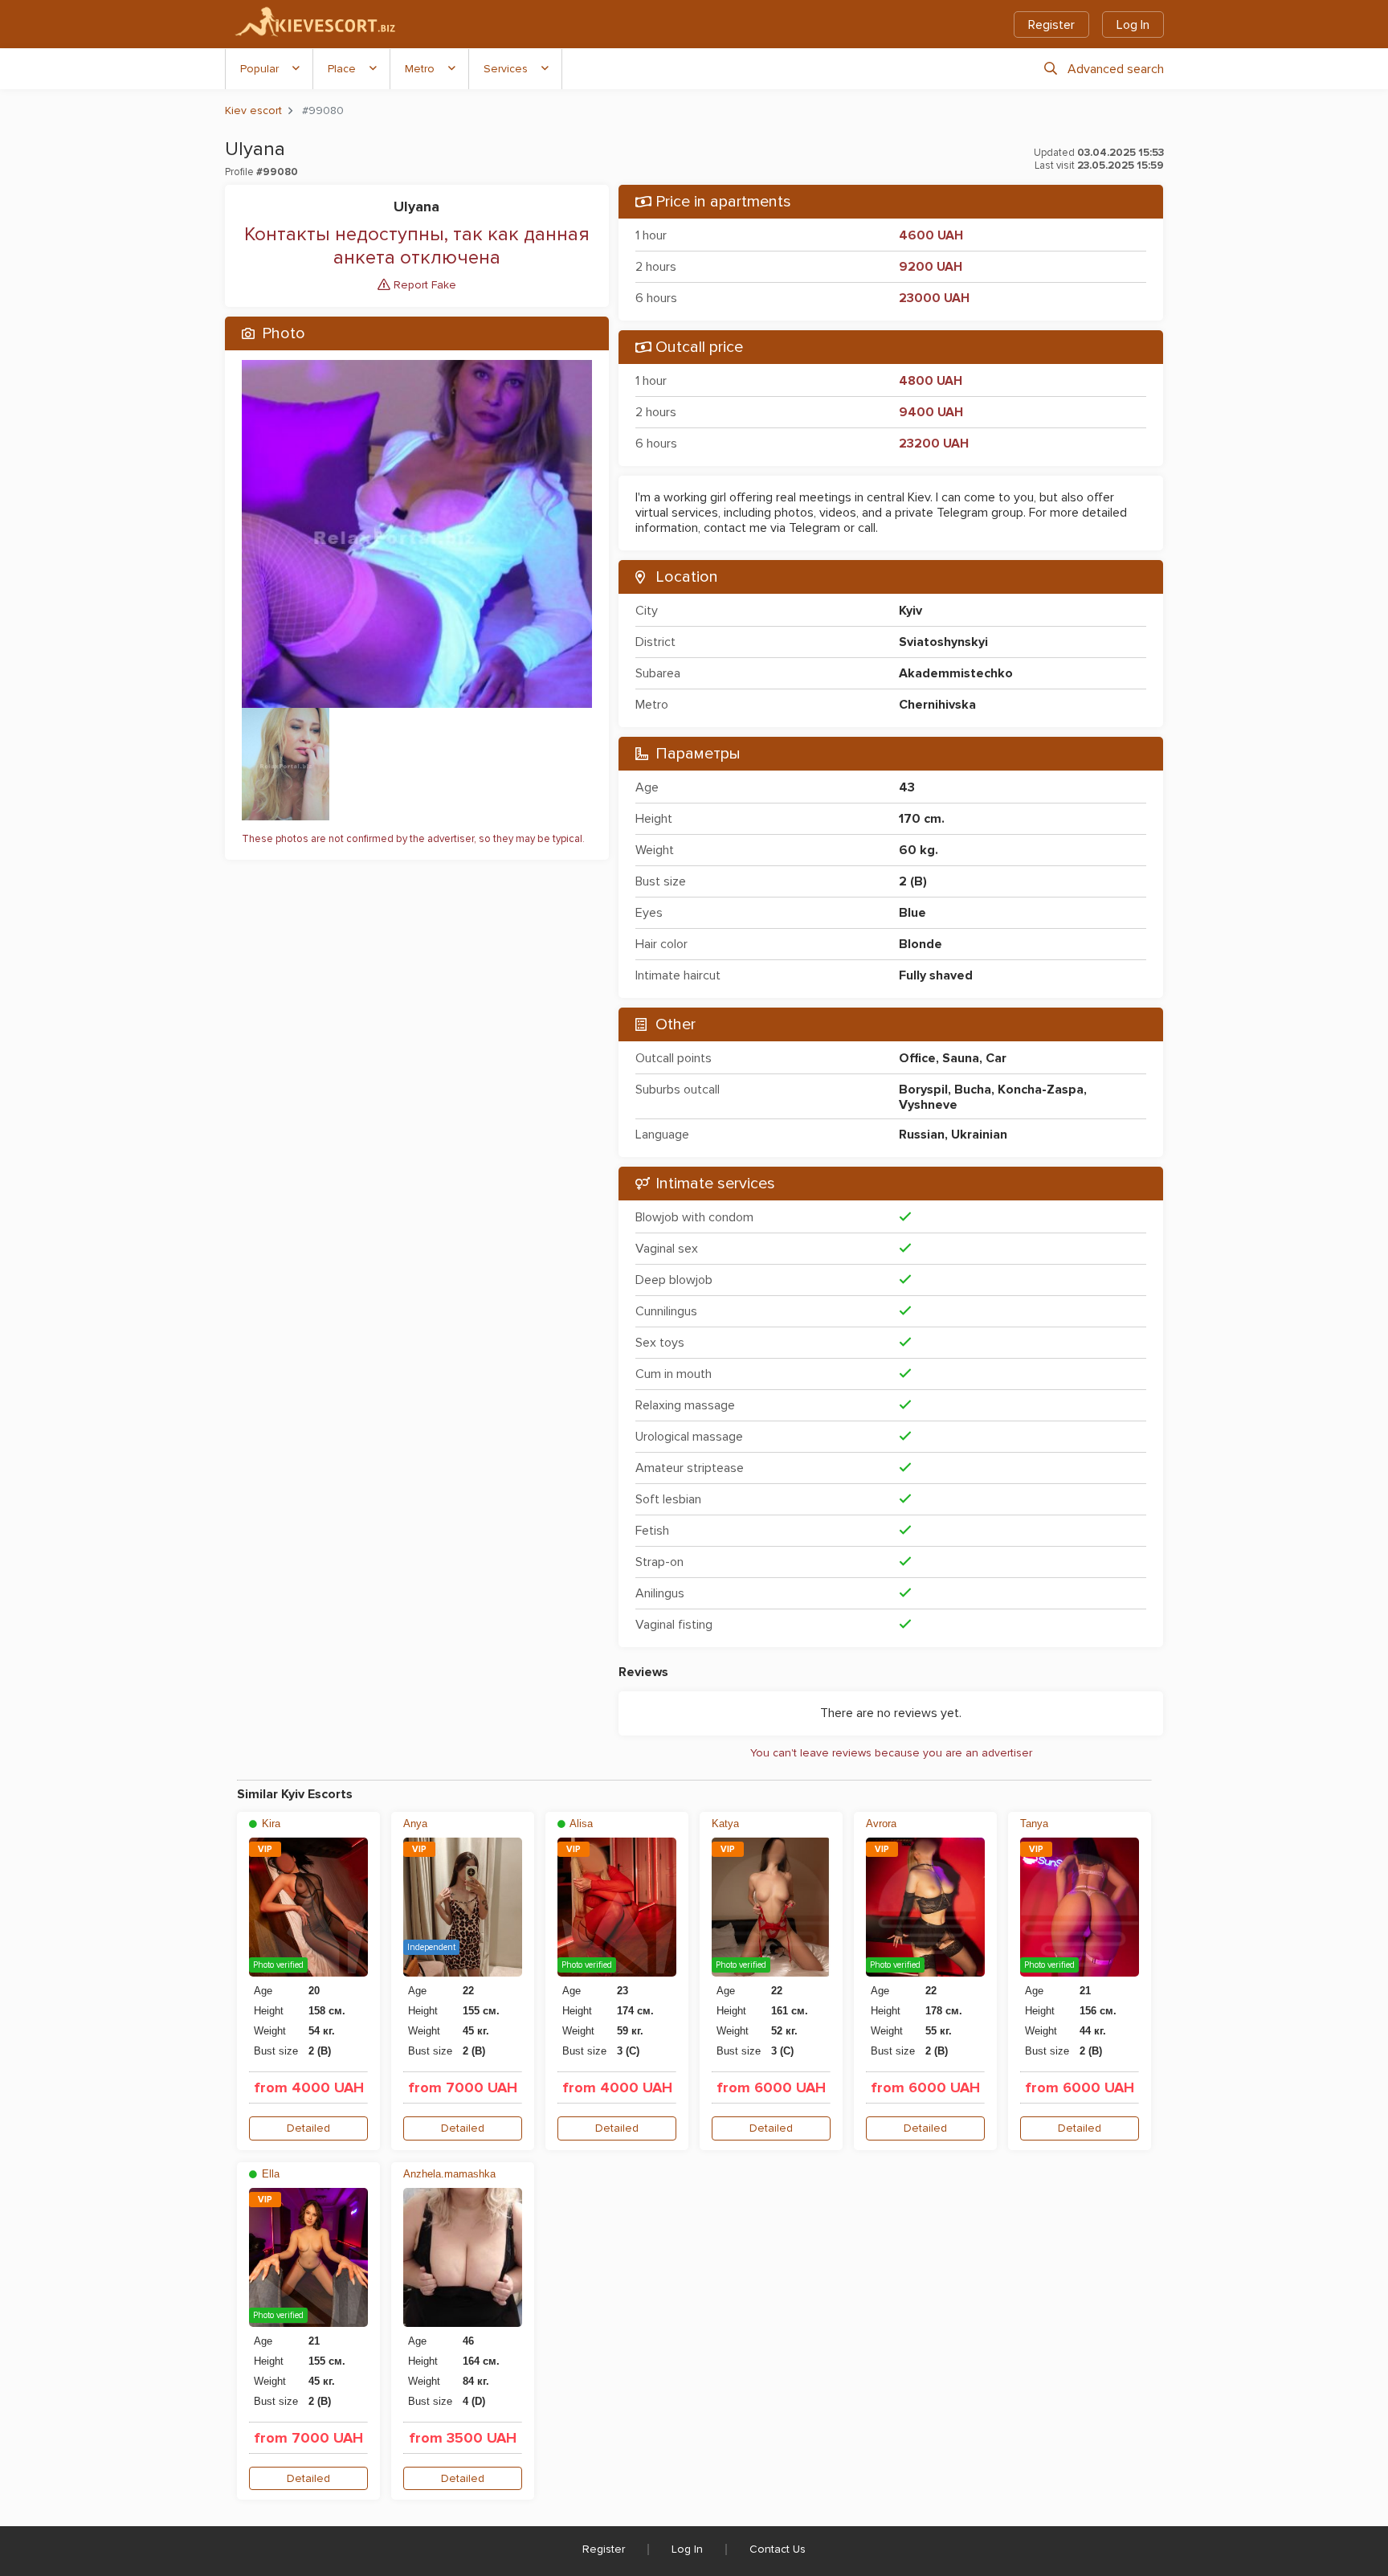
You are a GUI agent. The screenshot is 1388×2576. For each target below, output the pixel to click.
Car (996, 1058)
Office (917, 1058)
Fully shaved (936, 975)
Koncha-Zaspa (1041, 1090)
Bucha (973, 1090)
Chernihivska (937, 705)
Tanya (1034, 1824)
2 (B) (913, 881)
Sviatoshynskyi (943, 642)
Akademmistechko (956, 673)
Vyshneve (928, 1105)
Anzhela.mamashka (449, 2174)
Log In (1133, 25)
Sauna (961, 1058)
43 (907, 787)
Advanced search (1116, 69)
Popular (259, 69)
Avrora (881, 1824)
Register (1051, 25)
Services (506, 69)
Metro (420, 69)
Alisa (580, 1824)
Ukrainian (979, 1135)
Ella (269, 2174)
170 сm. (922, 819)
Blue (912, 913)
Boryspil (923, 1090)
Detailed (308, 2128)
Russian (922, 1135)
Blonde (921, 944)
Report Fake (423, 285)
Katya (725, 1824)
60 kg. (919, 850)
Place (342, 69)
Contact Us (778, 2549)
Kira (269, 1824)
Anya (415, 1824)
